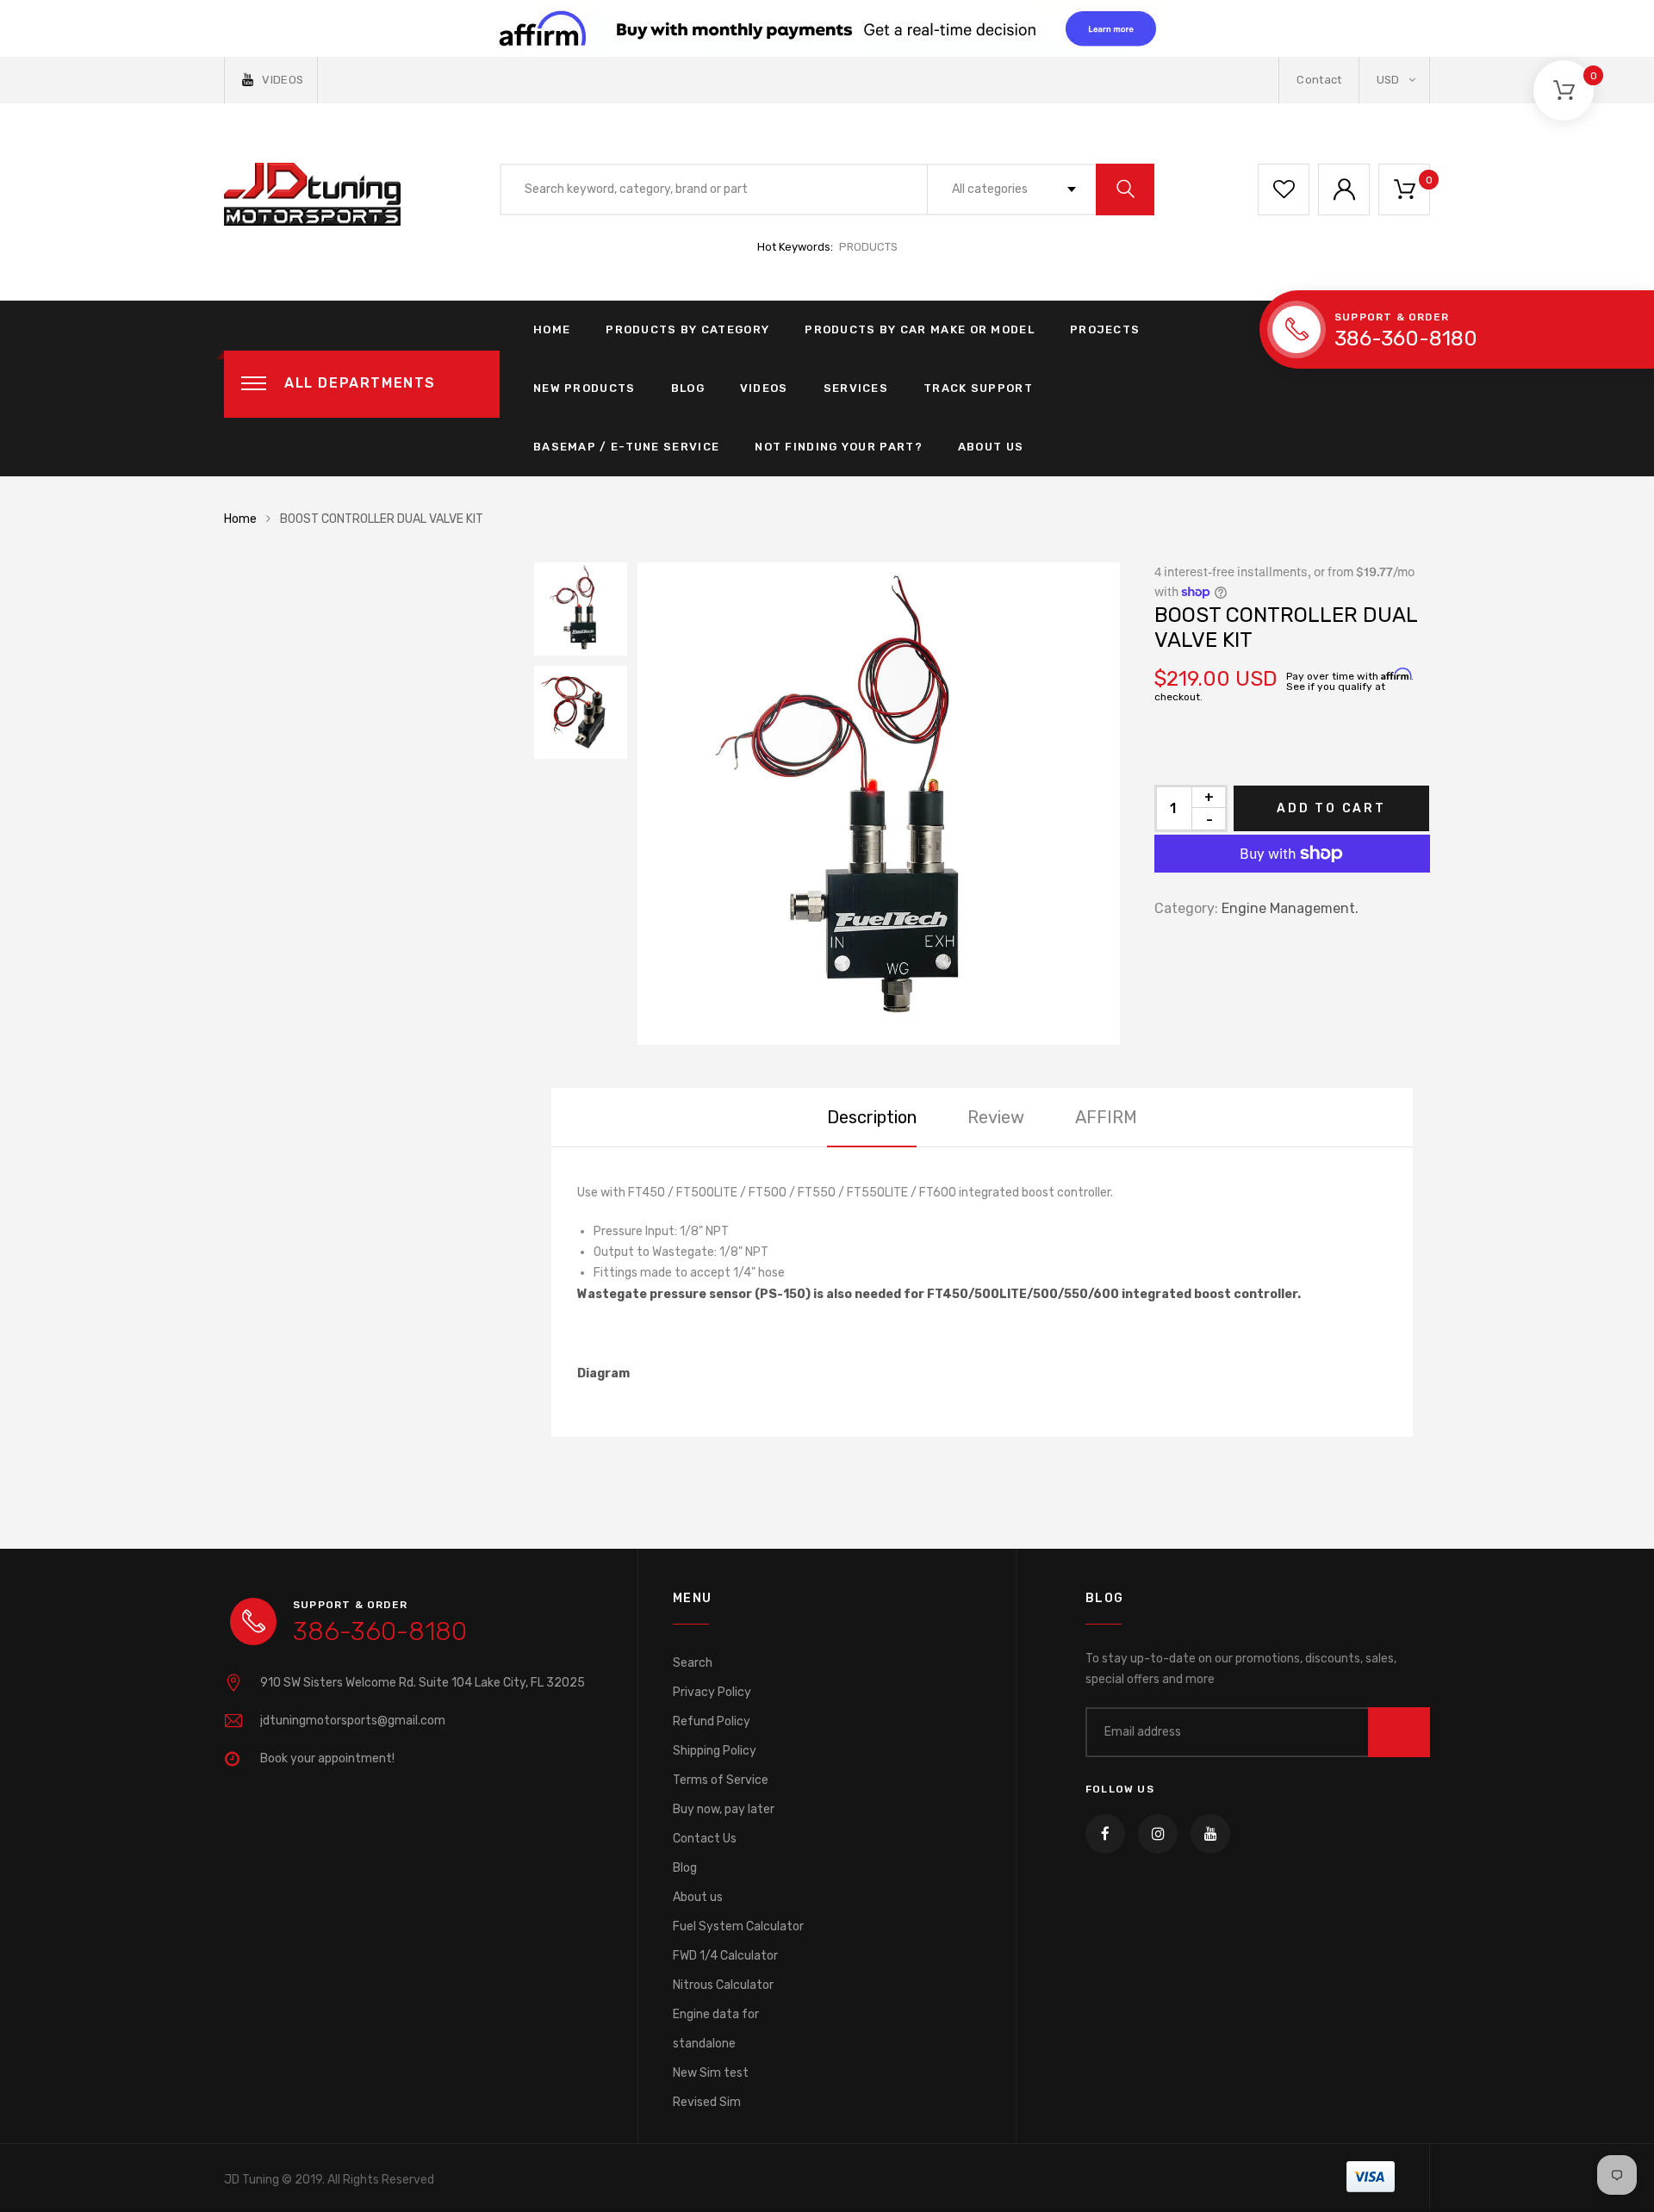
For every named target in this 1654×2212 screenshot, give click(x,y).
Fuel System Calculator (738, 1926)
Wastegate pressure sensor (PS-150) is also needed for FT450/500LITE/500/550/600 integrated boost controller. (939, 1294)
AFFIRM (1106, 1117)
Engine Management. (1290, 908)
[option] (879, 804)
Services (856, 388)
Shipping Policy (715, 1751)
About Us (991, 447)
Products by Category (687, 329)
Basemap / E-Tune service (626, 447)
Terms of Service (721, 1780)
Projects (1105, 329)
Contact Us (705, 1839)
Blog (688, 388)
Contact (1319, 80)
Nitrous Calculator (723, 1985)
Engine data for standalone (716, 2029)
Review (996, 1117)
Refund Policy (712, 1721)
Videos (764, 388)
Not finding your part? (839, 447)
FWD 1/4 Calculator (725, 1956)
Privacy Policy (712, 1692)
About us (698, 1897)
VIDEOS (283, 80)
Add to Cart (1331, 808)
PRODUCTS (868, 247)
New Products (584, 388)
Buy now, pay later (724, 1809)
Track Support (978, 388)
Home (552, 329)
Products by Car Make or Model (920, 329)
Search (693, 1663)
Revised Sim (707, 2102)
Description (872, 1117)
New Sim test (711, 2073)
